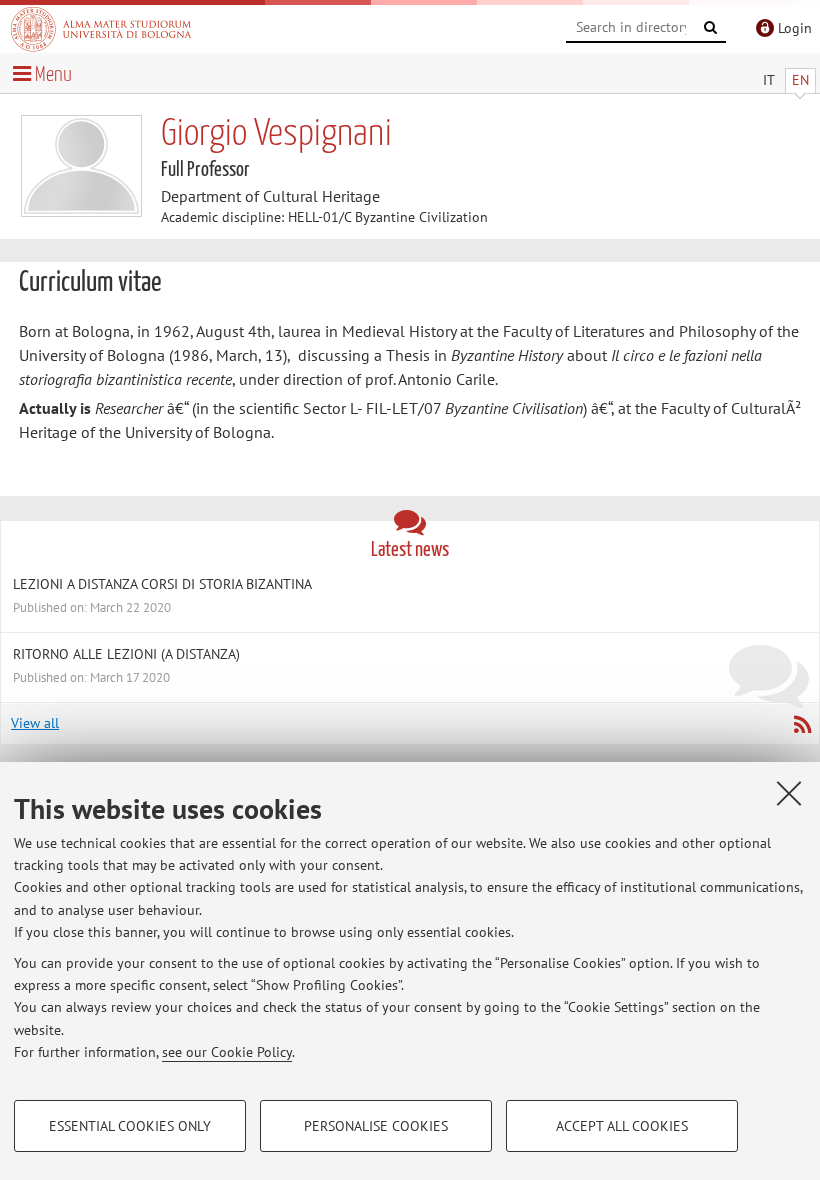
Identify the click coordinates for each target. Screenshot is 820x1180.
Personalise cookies (376, 1126)
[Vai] (711, 28)
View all (35, 723)
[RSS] (801, 724)
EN (800, 80)
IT (769, 80)
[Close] (789, 793)
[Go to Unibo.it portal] (101, 29)
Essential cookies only (130, 1126)
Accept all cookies (622, 1126)
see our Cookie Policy (227, 1052)
